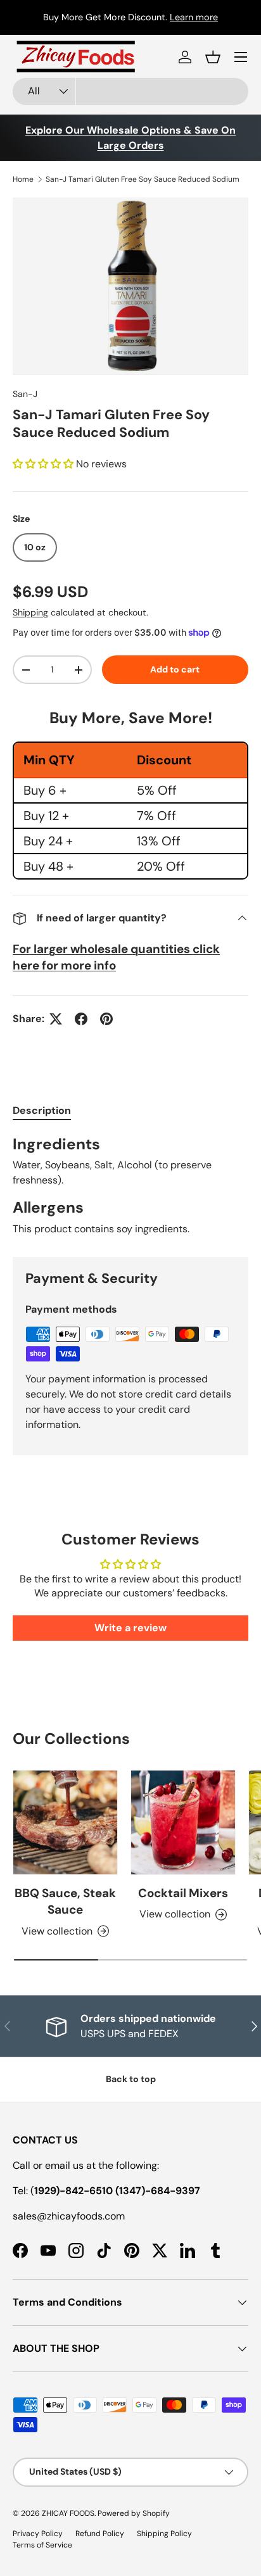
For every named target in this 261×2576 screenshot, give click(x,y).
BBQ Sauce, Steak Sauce (65, 1901)
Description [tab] (42, 1110)
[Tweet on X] (56, 1019)
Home (23, 179)
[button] (213, 57)
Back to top (131, 2079)
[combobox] (130, 92)
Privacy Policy (38, 2534)
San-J (25, 394)
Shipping (30, 612)
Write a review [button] (130, 1628)
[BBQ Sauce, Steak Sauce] (65, 1822)
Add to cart (175, 669)
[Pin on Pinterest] (106, 1019)
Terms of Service (42, 2545)
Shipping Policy (164, 2534)
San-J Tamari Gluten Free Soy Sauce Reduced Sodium (143, 179)
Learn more (194, 17)
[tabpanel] (130, 1186)
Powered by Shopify (134, 2513)
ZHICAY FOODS (68, 2513)
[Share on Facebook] (81, 1019)
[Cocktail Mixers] (183, 1822)
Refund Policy (100, 2534)
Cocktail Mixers (183, 1893)
